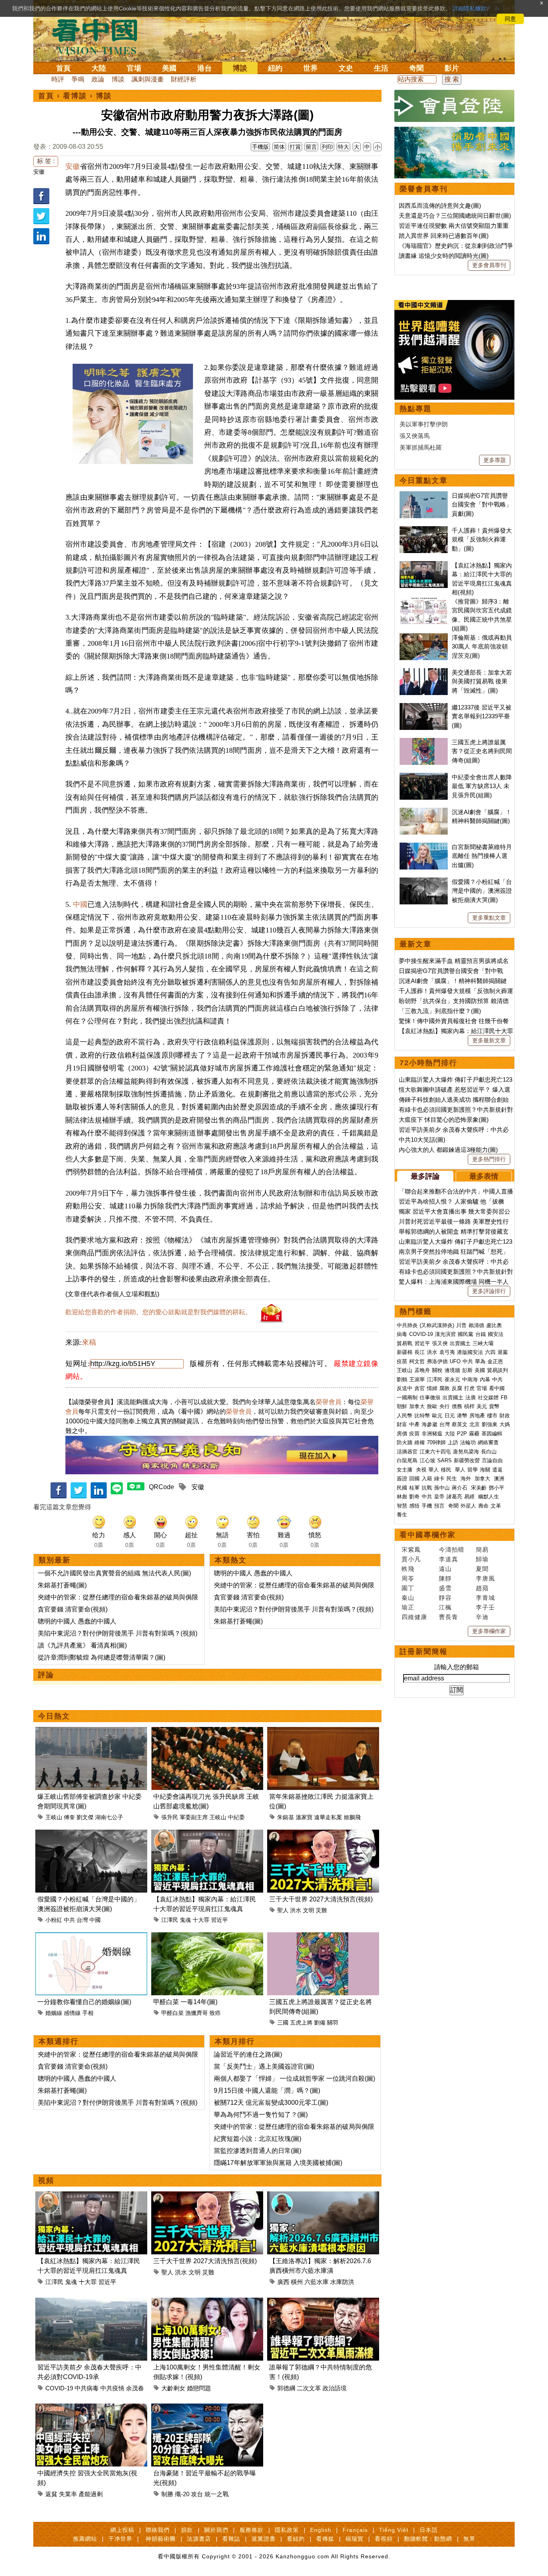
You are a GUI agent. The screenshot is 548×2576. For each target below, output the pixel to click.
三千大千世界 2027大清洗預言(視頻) (321, 1899)
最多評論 (425, 1176)
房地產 (477, 1416)
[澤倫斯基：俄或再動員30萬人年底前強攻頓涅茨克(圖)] (424, 637)
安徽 (39, 172)
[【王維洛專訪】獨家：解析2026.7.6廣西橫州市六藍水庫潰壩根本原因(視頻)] (323, 2196)
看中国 (99, 36)
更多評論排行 (489, 1291)
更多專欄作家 (489, 1631)
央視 (421, 1470)
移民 (446, 1470)
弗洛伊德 (437, 1361)
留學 (473, 1470)
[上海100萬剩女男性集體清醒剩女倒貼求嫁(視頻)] (207, 2302)
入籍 (427, 1479)
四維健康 (414, 1617)
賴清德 (476, 1325)
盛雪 (445, 1588)
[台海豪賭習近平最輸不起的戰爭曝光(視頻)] (207, 2408)
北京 (475, 1424)
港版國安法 (470, 1352)
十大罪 (201, 1920)
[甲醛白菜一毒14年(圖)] (207, 1937)
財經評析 (184, 79)
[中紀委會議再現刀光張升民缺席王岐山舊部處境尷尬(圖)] (207, 1732)
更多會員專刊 (489, 265)
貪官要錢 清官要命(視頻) (73, 1609)
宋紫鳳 (411, 1549)
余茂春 (135, 2388)
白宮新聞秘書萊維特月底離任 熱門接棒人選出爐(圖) (482, 856)
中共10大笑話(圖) (422, 1140)
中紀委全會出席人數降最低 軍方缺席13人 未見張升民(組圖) (482, 786)
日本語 (429, 2530)
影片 (452, 68)
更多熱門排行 (489, 1159)
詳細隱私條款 (469, 8)
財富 (402, 1424)
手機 (427, 1506)
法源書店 (199, 2539)
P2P (462, 1434)
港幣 (462, 1416)
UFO (455, 1361)
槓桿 (469, 1406)
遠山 (445, 1569)
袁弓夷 (447, 1352)
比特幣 (422, 1416)
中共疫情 (112, 2388)
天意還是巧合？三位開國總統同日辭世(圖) (455, 216)
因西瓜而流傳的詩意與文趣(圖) (440, 206)
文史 (346, 68)
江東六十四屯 (435, 1452)
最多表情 (484, 1176)
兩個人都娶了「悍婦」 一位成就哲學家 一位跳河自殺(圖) (294, 2078)
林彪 (402, 1497)
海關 (485, 1470)
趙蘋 (482, 1588)
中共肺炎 (407, 1325)
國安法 (496, 1334)
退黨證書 (264, 2539)
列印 (327, 147)
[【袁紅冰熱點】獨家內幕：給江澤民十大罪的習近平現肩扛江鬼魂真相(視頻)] (207, 1834)
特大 (343, 147)
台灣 (82, 1920)
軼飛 (408, 1569)
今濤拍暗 (452, 1549)
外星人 (468, 1506)
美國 (169, 68)
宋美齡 (479, 1488)
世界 (311, 68)
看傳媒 (325, 2539)
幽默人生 (489, 1497)
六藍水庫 (317, 2282)
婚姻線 (54, 2013)
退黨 (503, 1352)
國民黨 (466, 1334)
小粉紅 (54, 1920)
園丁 (408, 1588)
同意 (510, 19)
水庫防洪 (342, 2282)
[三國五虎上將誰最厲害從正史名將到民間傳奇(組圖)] (323, 1937)
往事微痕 (430, 1397)
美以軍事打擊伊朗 (424, 424)
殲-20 (182, 2494)
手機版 (260, 147)
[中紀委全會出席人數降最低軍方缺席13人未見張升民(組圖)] (424, 777)
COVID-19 (59, 2388)
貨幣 (494, 1406)
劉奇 (414, 1497)
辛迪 (482, 1617)
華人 (434, 1470)
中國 (80, 904)
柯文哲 (417, 1361)
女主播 (405, 1470)
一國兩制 (407, 1397)
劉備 (320, 2023)
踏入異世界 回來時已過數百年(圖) (444, 236)
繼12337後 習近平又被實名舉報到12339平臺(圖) (482, 716)
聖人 (283, 1910)
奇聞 (416, 68)
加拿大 (417, 1406)
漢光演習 (445, 1334)
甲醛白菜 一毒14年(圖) (185, 2002)
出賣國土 (460, 1343)
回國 (414, 1479)
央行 (444, 1406)
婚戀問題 (199, 2388)
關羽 (333, 2023)
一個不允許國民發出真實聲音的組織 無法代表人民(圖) (114, 1573)
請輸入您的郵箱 (457, 1667)
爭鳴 (78, 79)
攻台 (197, 2494)
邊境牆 (452, 1370)
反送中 (405, 1388)
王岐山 (54, 1817)
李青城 (485, 1598)
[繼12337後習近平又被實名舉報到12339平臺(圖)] (424, 707)
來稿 (89, 1342)
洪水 (296, 1910)
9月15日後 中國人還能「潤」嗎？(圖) (267, 2091)
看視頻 (384, 2539)
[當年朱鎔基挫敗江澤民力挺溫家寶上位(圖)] (323, 1732)
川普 (461, 1325)
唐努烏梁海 (466, 1452)
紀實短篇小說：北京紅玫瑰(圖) (258, 2139)
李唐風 (485, 1578)
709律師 (436, 1442)
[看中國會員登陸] (455, 106)
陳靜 (445, 1578)
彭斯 (467, 1370)
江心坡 (427, 1460)
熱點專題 (416, 409)
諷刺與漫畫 (148, 79)
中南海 (470, 1379)
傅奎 (69, 1817)
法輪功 (468, 1442)
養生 (402, 1515)
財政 (505, 1416)
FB (504, 1397)
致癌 (215, 2013)
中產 (414, 1424)
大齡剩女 (173, 2388)
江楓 (445, 1607)
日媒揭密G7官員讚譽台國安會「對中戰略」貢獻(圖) (482, 505)
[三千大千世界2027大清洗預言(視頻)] (323, 1834)
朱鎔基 (286, 1817)
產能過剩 (91, 2494)
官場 (134, 68)
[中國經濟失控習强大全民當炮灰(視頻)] (91, 2408)
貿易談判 (498, 1370)
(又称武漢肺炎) (437, 1325)
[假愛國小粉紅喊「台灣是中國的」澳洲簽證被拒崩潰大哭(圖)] (91, 1834)
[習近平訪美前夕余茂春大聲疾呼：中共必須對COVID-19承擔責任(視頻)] (91, 2302)
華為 (480, 1361)
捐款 (187, 2530)
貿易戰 (405, 1343)
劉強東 (490, 1424)
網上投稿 (122, 2530)
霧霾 (474, 1434)
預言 (440, 1506)
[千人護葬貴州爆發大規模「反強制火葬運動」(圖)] (424, 530)
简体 (279, 147)
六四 (490, 1352)
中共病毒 (87, 2388)
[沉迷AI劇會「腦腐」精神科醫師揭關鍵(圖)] (424, 812)
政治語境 (335, 2388)
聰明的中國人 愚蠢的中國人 (77, 1621)
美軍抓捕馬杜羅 (421, 447)
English (321, 2530)
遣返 (497, 1470)
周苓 (408, 1578)
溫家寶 (304, 1817)
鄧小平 (496, 1488)
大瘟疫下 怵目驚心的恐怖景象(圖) (444, 1120)
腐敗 (444, 1388)
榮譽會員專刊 (424, 189)
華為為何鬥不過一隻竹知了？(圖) (261, 2115)
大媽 (505, 1424)
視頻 (46, 2181)
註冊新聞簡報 (424, 1652)
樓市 (492, 1416)
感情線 (72, 2013)
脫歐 (432, 1406)
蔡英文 (460, 1424)
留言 (311, 147)
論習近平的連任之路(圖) (248, 2054)
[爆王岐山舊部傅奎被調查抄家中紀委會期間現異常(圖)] (91, 1732)
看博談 (75, 96)
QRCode (161, 1487)
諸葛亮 (454, 1497)
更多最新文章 (489, 1040)
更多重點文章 (489, 918)
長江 (420, 1352)
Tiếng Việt (394, 2530)
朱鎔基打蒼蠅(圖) (62, 1585)
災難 (321, 1910)
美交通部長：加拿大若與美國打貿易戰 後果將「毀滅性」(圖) (482, 681)
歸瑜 (482, 1559)
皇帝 (439, 1497)
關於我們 (216, 2530)
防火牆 (405, 1442)
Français (355, 2530)
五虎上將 (301, 2023)
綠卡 (439, 1479)
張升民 (170, 1817)
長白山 (489, 1452)
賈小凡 (411, 1559)
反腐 (457, 1388)
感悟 (414, 1506)
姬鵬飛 (352, 1817)
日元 (450, 1416)
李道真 (449, 1559)
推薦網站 (85, 2539)
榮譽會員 (329, 1402)
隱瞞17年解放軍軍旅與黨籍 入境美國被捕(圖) (278, 2163)
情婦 (432, 1388)
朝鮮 (402, 1406)
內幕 (485, 1379)
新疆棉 (405, 1352)
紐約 (275, 68)
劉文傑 (85, 1817)
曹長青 (449, 1617)
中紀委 (236, 1817)
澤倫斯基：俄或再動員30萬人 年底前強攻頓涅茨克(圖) (482, 647)
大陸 (99, 68)
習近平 (219, 1920)
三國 (283, 2023)
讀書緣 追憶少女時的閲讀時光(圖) (444, 256)
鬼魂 (185, 1920)
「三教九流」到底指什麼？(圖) (440, 1011)
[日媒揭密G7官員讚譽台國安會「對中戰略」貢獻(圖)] (424, 496)
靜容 (445, 1598)
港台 (205, 68)
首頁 (63, 68)
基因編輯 (492, 1434)
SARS (444, 1460)
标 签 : (46, 161)
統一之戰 (217, 2494)
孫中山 (442, 1488)
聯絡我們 (158, 2530)
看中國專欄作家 (428, 1535)
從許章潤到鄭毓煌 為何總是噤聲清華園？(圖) (101, 1657)
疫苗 (402, 1361)
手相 (88, 2013)
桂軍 (414, 1488)
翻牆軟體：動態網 (428, 2539)
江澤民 (170, 1920)
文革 (496, 1506)
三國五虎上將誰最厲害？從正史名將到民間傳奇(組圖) (482, 751)
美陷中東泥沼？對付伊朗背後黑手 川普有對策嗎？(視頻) (118, 1633)
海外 (467, 1479)
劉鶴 (402, 1379)
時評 (58, 79)
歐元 (437, 1416)
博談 (240, 68)
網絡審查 (488, 1442)
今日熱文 (54, 1716)
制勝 (167, 2494)
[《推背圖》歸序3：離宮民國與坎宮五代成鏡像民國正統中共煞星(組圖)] (424, 601)
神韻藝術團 (161, 2539)
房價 (402, 1434)
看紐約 (296, 2539)
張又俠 (440, 1343)
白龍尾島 (407, 1460)
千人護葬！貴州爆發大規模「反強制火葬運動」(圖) (482, 539)
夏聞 (482, 1569)
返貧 (51, 2494)
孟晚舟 (422, 1370)
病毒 (402, 1334)
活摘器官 (407, 1452)
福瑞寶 (354, 2539)
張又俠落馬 (415, 436)
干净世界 (120, 2539)
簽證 (402, 1479)
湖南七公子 (109, 1817)
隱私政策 (287, 2530)
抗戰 (427, 1488)
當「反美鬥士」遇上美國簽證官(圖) (264, 2066)
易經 (470, 1497)
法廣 (471, 1397)
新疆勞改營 (467, 1460)
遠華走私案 (328, 1817)
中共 (69, 1920)
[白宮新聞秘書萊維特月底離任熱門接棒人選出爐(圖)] (424, 847)
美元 (482, 1406)
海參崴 (429, 1424)
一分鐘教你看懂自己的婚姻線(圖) (84, 2002)
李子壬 (485, 1607)
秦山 (408, 1598)
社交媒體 (488, 1397)
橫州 (297, 2282)
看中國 (497, 1388)
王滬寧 (417, 1379)
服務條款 (252, 2530)
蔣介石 (460, 1488)
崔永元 (452, 1379)
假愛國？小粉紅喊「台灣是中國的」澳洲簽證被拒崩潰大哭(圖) (482, 891)
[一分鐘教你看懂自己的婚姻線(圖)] (91, 1937)
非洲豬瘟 (432, 1434)
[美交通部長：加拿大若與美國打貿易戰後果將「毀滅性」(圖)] (424, 672)
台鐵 (481, 1334)
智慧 (402, 1506)
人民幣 (405, 1416)
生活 (381, 68)
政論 (98, 79)
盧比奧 (494, 1325)
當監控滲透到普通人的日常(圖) (258, 2151)
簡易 (482, 1549)
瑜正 (408, 1607)
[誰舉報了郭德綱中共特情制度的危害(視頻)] (323, 2302)
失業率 (68, 2494)
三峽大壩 (483, 1343)
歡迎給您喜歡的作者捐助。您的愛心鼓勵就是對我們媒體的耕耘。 (158, 1312)
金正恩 (495, 1361)
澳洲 (499, 1479)
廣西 (283, 2282)
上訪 (453, 1442)
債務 (457, 1406)
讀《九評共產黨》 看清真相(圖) (82, 1645)
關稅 (437, 1370)
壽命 (483, 1506)
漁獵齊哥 (197, 2013)
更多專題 (495, 460)
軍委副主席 (194, 1817)
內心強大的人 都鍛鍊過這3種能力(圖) (448, 1150)
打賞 (295, 147)
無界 (469, 2539)
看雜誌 (231, 2539)
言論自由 (492, 1460)
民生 (453, 1479)
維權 (420, 1442)
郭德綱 (286, 2388)
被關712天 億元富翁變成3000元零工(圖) (271, 2103)
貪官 (420, 1388)
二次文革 (309, 2388)
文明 (309, 1910)
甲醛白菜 (173, 2013)
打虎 (469, 1388)
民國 (402, 1488)
